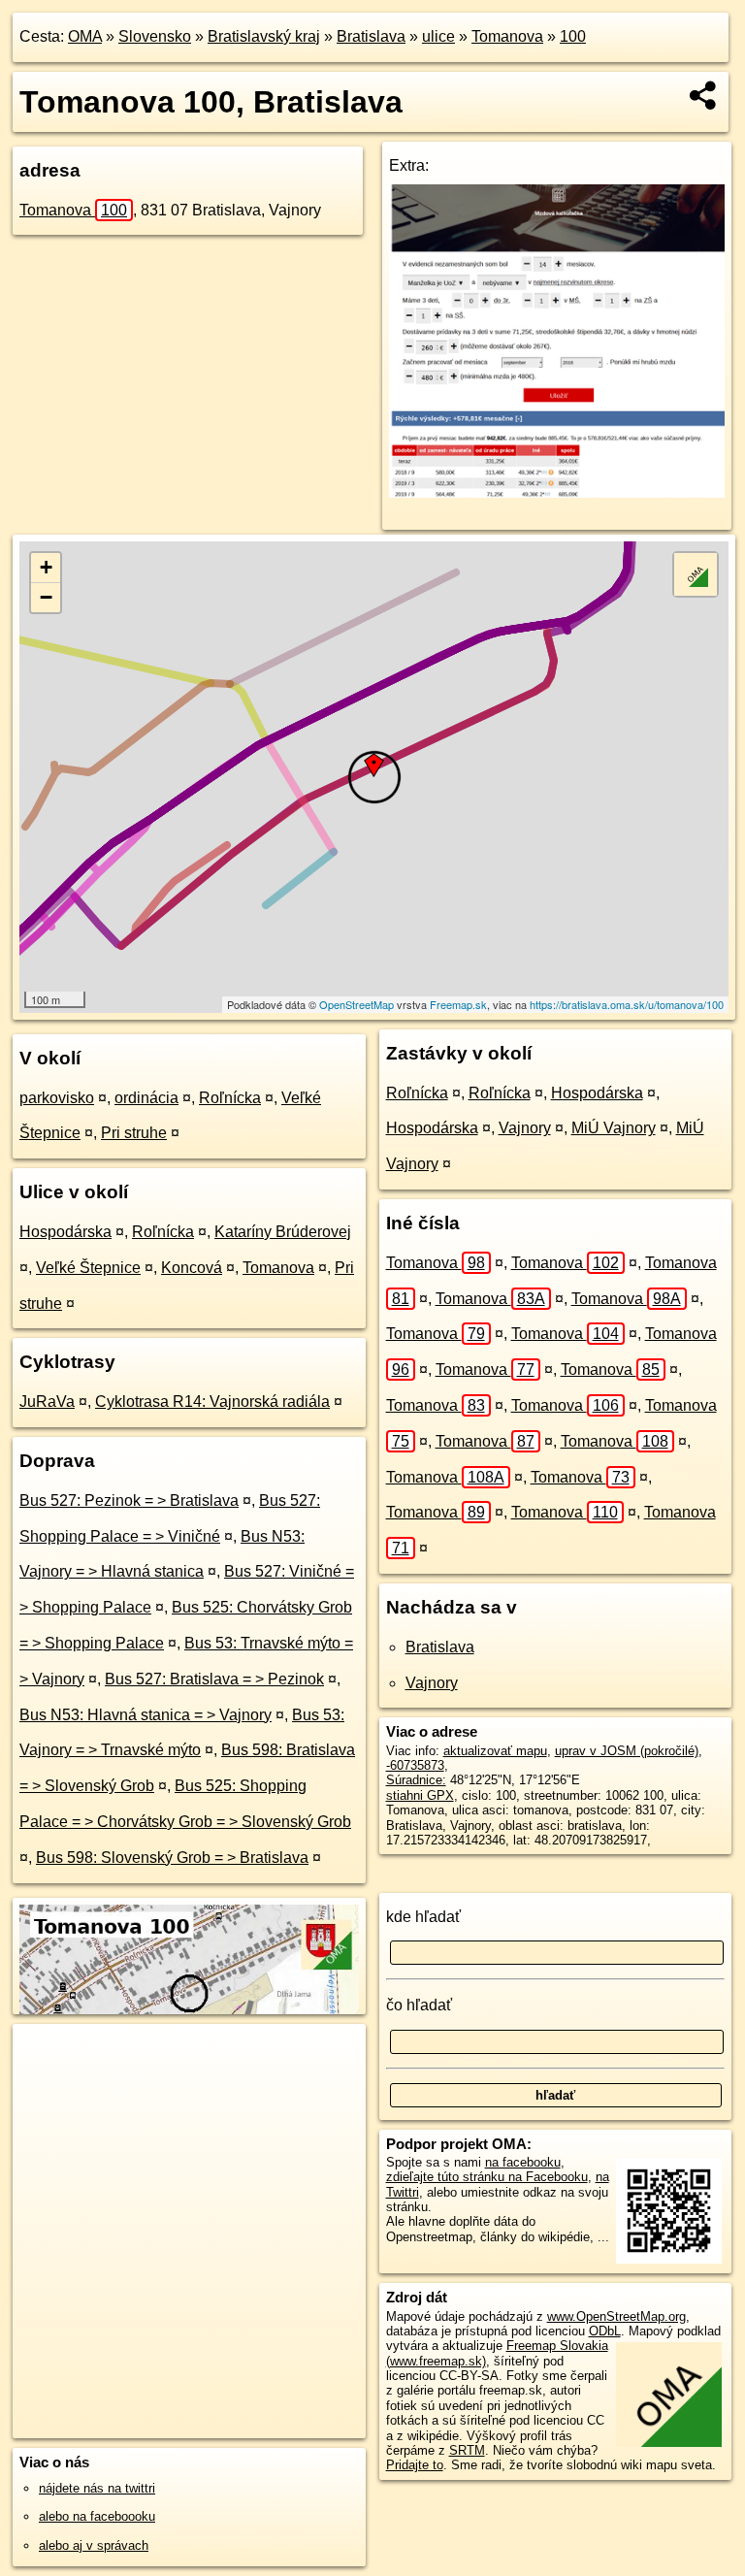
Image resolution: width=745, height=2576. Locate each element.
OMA (85, 36)
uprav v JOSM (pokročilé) (627, 1751)
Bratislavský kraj (264, 36)
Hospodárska (65, 1232)
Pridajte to (415, 2465)
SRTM (467, 2450)
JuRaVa (47, 1402)
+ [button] (46, 567)
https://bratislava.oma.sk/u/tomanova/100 (627, 1004)
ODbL (605, 2331)
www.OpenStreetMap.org (616, 2316)
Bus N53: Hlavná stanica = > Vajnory (146, 1715)
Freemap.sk (458, 1004)
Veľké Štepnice (88, 1268)
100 (573, 36)
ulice (438, 36)
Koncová (192, 1268)
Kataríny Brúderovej (283, 1232)
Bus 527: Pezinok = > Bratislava (129, 1500)
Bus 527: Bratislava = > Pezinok (214, 1679)
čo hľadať (419, 2005)
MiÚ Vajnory (614, 1128)
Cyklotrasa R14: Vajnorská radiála (212, 1402)
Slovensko (155, 36)
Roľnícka (230, 1098)
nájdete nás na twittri (97, 2488)
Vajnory (525, 1128)
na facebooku (523, 2162)
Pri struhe (134, 1133)
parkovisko (57, 1098)
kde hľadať (423, 1917)
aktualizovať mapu (495, 1751)
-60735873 (415, 1765)
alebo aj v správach (94, 2545)
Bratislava (371, 36)
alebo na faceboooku (97, 2516)
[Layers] (696, 574)
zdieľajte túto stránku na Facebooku (487, 2177)
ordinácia (146, 1098)
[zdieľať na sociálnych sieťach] (704, 95)
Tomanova (507, 36)
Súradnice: (416, 1780)
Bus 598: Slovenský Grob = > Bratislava (172, 1858)
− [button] (46, 597)
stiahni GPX (420, 1795)
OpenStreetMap (356, 1004)
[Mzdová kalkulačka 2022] (557, 492)
